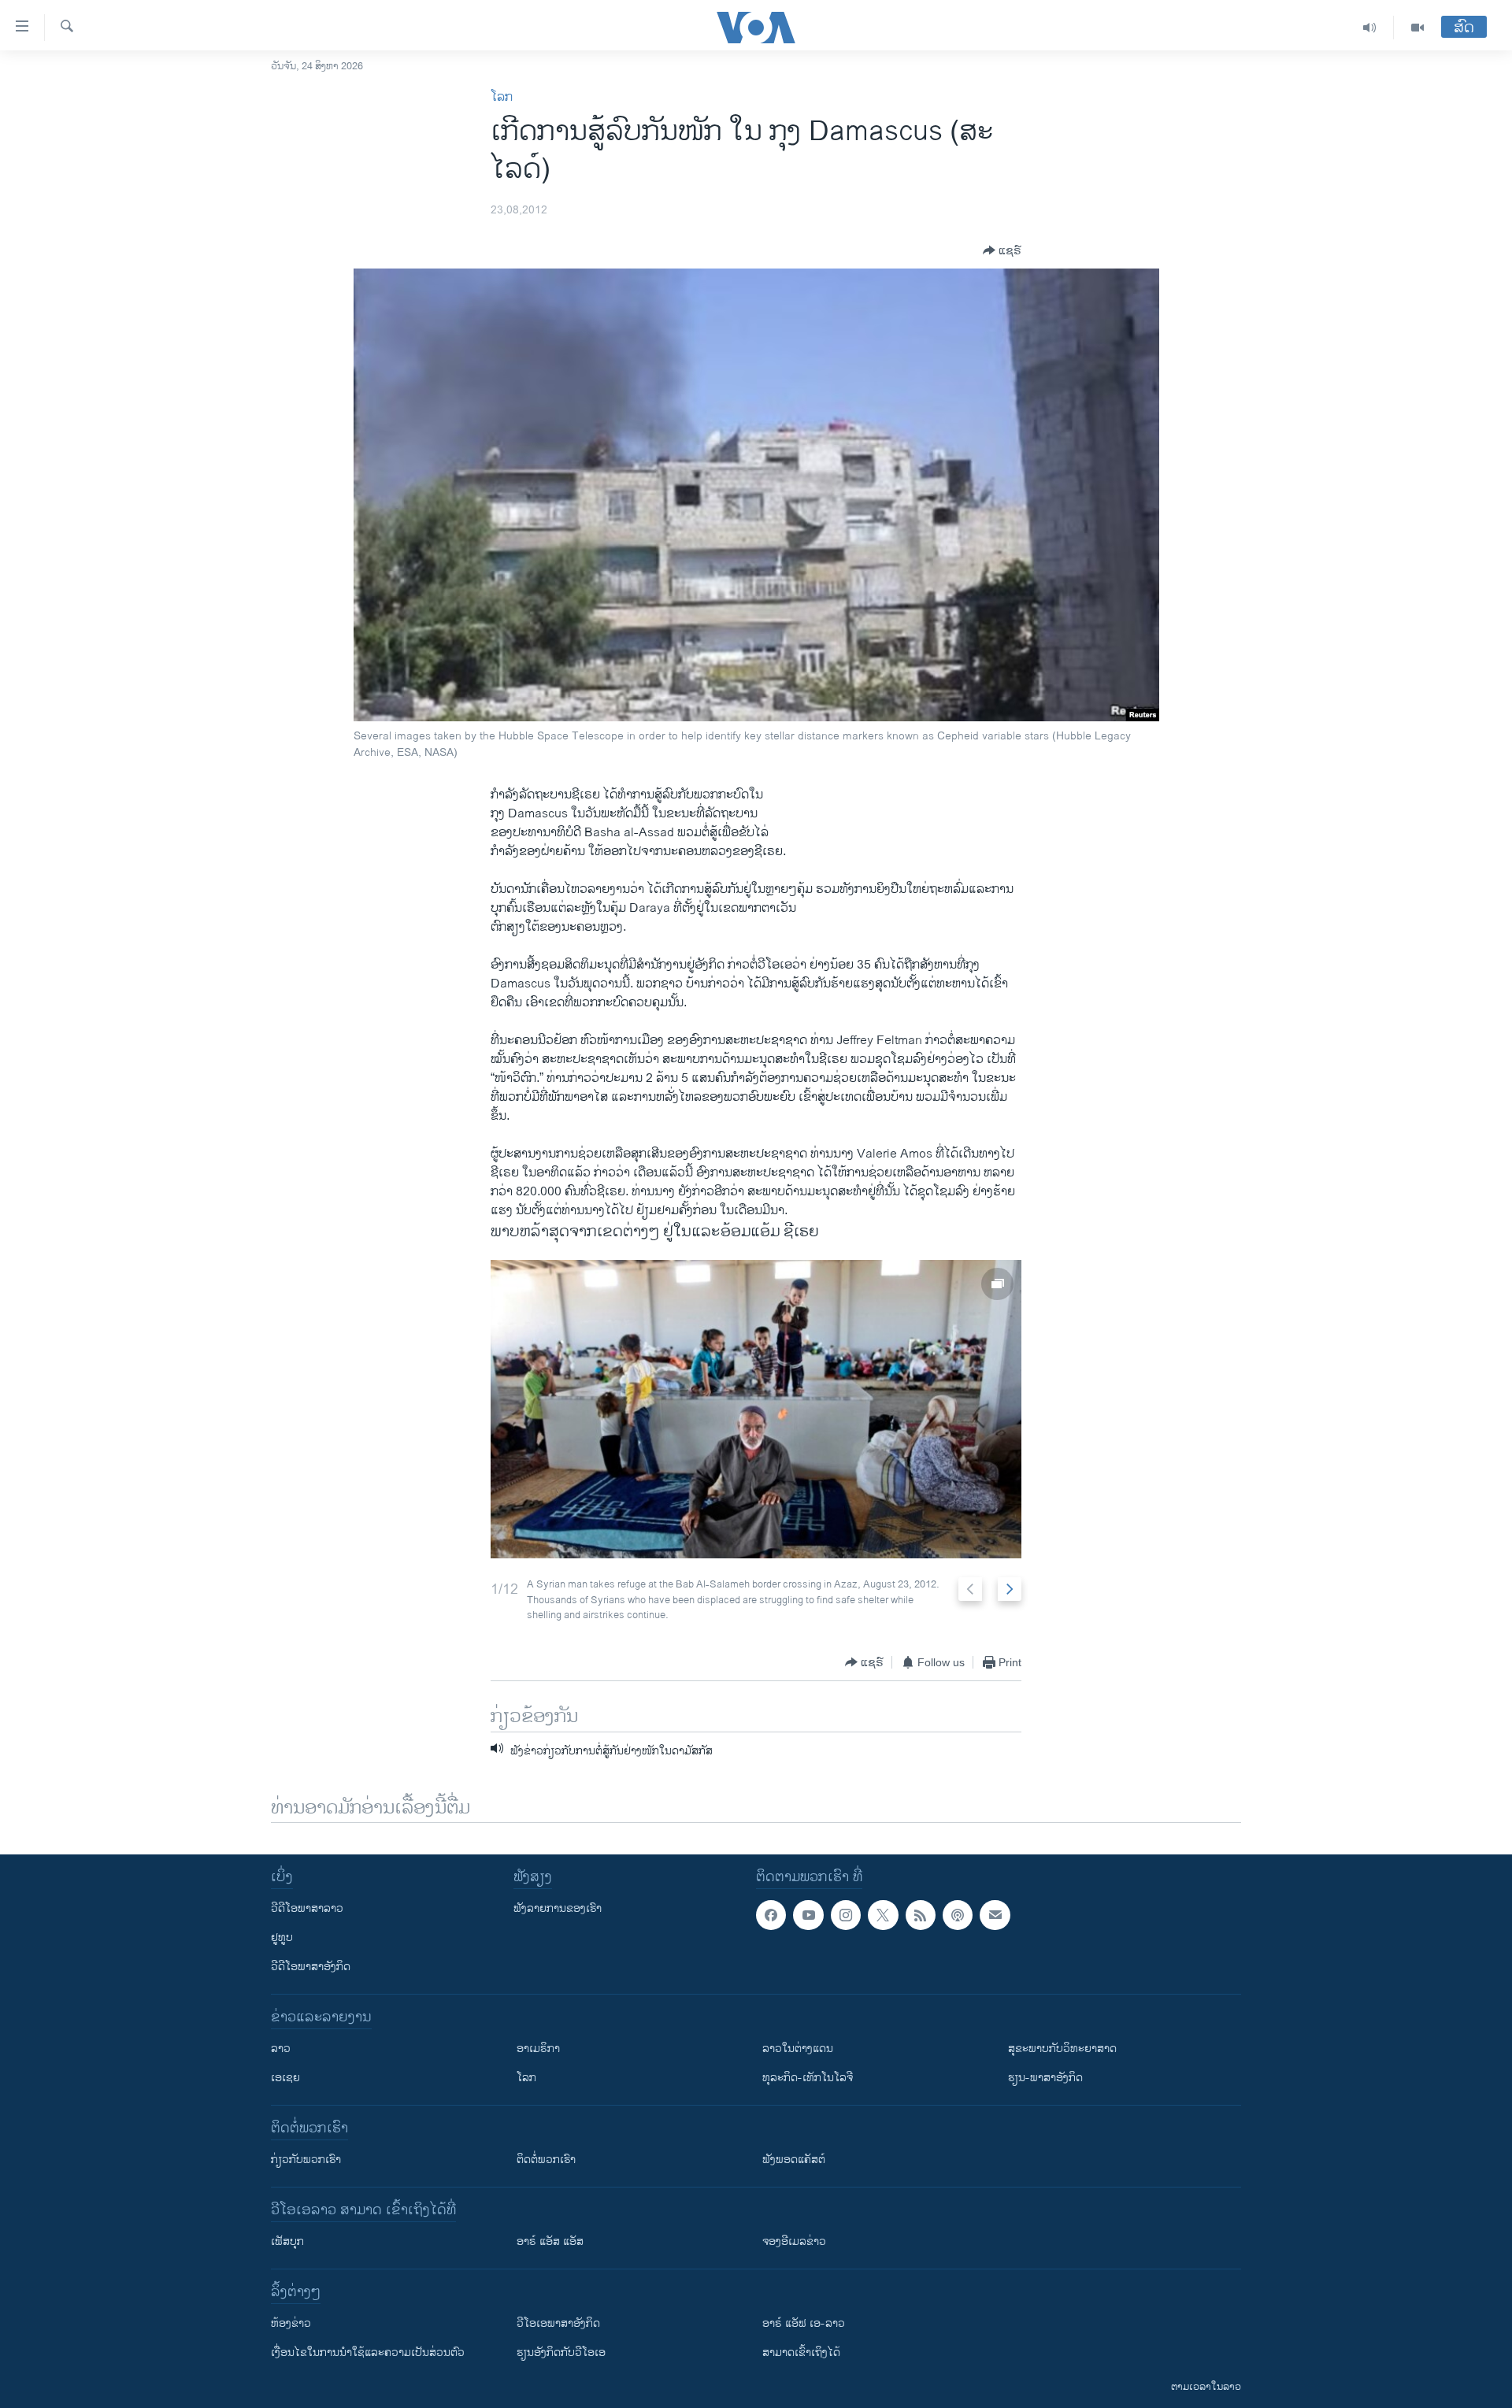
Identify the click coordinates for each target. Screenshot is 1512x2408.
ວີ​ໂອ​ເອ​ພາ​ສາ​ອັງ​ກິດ (558, 2323)
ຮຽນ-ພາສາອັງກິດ (1045, 2078)
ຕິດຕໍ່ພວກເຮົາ (546, 2160)
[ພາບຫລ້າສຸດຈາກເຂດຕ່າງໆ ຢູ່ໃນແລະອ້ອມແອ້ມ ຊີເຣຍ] (756, 1409)
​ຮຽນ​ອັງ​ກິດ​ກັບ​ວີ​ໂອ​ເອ (561, 2352)
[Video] (1417, 28)
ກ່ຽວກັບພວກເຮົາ (306, 2160)
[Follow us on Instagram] (846, 1915)
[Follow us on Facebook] (771, 1915)
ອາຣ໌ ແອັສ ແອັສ (550, 2241)
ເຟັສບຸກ (287, 2241)
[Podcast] (958, 1915)
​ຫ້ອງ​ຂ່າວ (291, 2323)
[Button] (1002, 250)
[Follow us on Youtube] (808, 1915)
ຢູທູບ (282, 1938)
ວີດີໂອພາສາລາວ (307, 1908)
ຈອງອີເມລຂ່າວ (794, 2241)
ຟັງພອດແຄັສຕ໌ (794, 2160)
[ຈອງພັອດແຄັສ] (995, 1915)
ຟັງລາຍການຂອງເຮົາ (558, 1908)
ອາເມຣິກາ (538, 2049)
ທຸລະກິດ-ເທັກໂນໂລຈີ (808, 2078)
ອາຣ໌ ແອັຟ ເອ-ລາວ (804, 2323)
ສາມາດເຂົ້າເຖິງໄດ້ (801, 2352)
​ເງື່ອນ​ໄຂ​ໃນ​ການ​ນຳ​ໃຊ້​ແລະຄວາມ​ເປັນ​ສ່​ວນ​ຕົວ (368, 2352)
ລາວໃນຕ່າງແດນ (798, 2049)
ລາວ (281, 2049)
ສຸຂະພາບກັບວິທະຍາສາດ (1062, 2049)
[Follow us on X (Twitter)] (883, 1915)
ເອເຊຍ (285, 2078)
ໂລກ (502, 97)
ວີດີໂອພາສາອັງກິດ (311, 1967)
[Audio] (1370, 28)
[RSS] (921, 1915)
